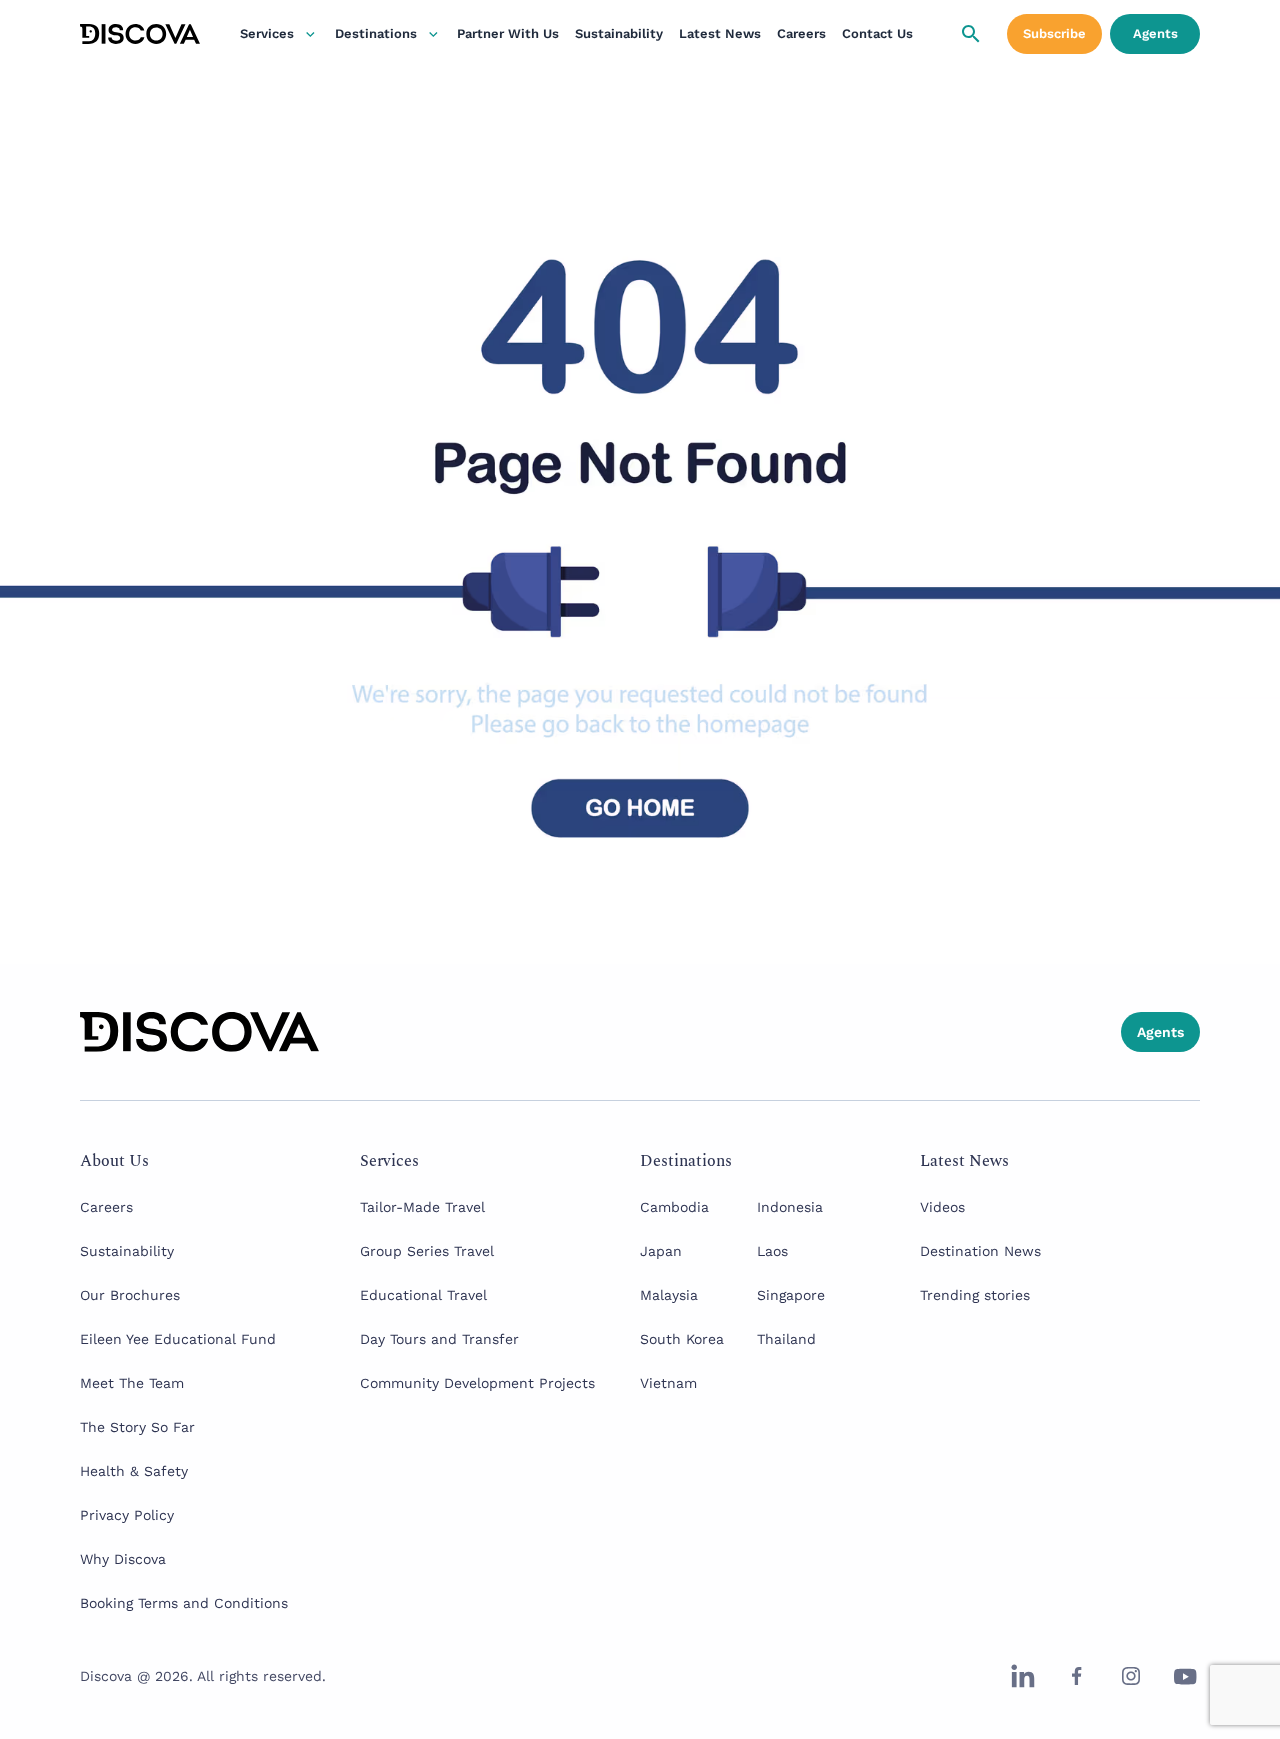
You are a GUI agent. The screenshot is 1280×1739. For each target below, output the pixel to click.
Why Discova (123, 1559)
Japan (661, 1251)
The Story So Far (137, 1427)
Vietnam (668, 1383)
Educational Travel (423, 1295)
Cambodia (674, 1207)
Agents (1155, 33)
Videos (942, 1207)
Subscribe (1054, 33)
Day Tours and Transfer (439, 1339)
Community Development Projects (477, 1383)
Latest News (720, 33)
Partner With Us (508, 33)
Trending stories (975, 1295)
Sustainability (619, 33)
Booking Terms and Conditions (184, 1603)
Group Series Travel (427, 1251)
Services (267, 33)
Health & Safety (134, 1471)
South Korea (682, 1339)
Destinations (376, 33)
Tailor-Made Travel (422, 1207)
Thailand (786, 1339)
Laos (772, 1251)
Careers (801, 33)
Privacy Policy (127, 1515)
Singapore (791, 1295)
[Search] (971, 34)
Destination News (980, 1251)
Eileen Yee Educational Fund (178, 1339)
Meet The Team (132, 1383)
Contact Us (877, 33)
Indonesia (790, 1207)
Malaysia (669, 1295)
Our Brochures (130, 1295)
